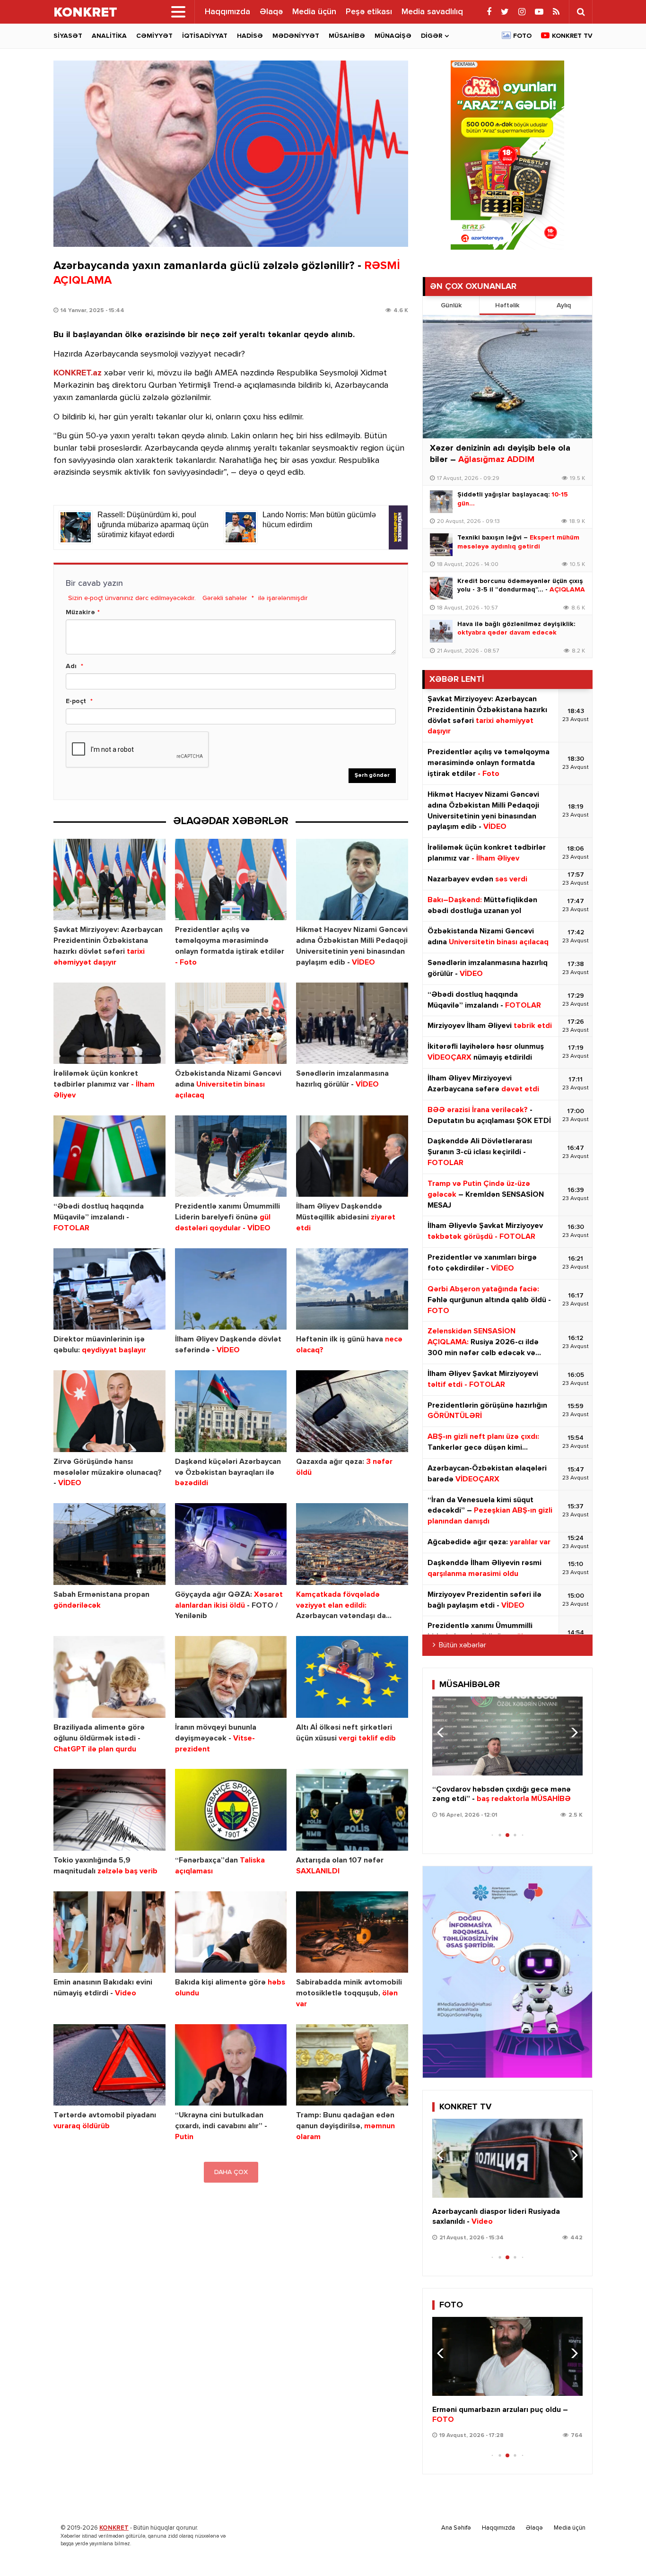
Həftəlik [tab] (507, 305)
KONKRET (114, 2528)
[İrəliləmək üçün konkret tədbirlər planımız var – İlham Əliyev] (109, 1023)
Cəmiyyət (154, 36)
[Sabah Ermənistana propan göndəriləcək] (109, 1544)
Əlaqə (271, 12)
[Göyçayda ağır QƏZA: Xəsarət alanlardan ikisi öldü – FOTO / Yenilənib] (231, 1544)
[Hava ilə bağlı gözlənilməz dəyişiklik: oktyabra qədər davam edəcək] (441, 631)
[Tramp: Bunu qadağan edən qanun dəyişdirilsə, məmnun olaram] (352, 2065)
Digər (432, 36)
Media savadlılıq (432, 12)
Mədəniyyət (296, 36)
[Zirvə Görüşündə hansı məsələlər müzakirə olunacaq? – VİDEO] (109, 1411)
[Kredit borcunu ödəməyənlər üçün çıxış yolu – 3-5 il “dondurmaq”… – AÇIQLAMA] (441, 588)
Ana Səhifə (456, 2528)
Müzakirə (80, 612)
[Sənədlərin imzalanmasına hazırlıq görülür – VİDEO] (352, 1023)
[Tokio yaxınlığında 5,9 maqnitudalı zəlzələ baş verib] (109, 1810)
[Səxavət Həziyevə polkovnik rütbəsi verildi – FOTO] (507, 2356)
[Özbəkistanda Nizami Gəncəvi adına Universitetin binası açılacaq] (231, 1023)
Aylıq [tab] (564, 305)
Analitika (109, 36)
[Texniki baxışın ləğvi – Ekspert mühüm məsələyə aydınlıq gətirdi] (441, 545)
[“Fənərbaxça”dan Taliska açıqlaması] (231, 1810)
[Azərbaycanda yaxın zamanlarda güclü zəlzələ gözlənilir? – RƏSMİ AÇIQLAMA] (231, 154)
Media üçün (314, 12)
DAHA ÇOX (231, 2172)
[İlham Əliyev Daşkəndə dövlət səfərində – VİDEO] (231, 1289)
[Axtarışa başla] (581, 12)
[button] (572, 1732)
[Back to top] (620, 2550)
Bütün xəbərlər (463, 1645)
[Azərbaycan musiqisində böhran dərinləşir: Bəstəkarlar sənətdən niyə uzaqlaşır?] (507, 1736)
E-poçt (76, 701)
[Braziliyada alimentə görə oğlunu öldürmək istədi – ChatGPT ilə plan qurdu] (109, 1677)
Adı (71, 666)
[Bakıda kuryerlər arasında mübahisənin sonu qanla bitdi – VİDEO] (507, 2158)
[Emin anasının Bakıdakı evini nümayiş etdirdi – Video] (109, 1932)
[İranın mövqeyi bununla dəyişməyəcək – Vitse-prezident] (231, 1677)
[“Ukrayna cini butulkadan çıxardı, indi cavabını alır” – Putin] (231, 2065)
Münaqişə (393, 36)
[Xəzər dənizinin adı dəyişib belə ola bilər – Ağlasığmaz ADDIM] (507, 377)
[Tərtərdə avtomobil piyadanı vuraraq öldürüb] (109, 2065)
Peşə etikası (369, 12)
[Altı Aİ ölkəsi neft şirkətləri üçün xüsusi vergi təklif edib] (352, 1677)
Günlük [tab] (451, 305)
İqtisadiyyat (205, 36)
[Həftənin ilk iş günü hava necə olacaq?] (352, 1289)
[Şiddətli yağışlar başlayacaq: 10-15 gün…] (441, 502)
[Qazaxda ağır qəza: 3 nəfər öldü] (352, 1411)
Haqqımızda (227, 12)
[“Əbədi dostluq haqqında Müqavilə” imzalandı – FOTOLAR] (109, 1156)
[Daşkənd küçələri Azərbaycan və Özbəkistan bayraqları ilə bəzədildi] (231, 1411)
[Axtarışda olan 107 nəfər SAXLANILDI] (352, 1810)
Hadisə (250, 36)
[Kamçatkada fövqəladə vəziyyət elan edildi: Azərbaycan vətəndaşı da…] (352, 1544)
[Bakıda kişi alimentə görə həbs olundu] (231, 1932)
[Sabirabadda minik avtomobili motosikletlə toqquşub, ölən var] (352, 1932)
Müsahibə (347, 36)
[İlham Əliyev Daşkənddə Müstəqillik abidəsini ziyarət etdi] (352, 1156)
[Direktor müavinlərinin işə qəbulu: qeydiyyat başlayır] (109, 1289)
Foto (522, 36)
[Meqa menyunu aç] (178, 12)
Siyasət (68, 36)
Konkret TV (572, 36)
